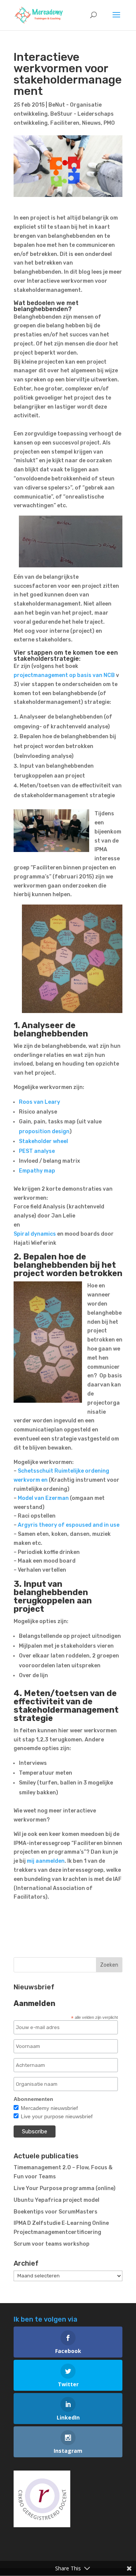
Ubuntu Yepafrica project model (56, 2200)
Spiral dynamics (35, 1234)
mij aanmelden (46, 1861)
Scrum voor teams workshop (52, 2244)
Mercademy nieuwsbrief (49, 2108)
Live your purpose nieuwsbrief (57, 2116)
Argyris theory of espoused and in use (69, 1525)
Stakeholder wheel (43, 1141)
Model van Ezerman (43, 1498)
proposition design (44, 1132)
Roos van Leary (39, 1102)
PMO (109, 123)
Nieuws (91, 123)
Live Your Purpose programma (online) (65, 2188)
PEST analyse (37, 1151)
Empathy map (37, 1171)
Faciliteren (65, 123)
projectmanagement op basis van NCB (64, 675)
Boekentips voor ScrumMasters (56, 2212)
